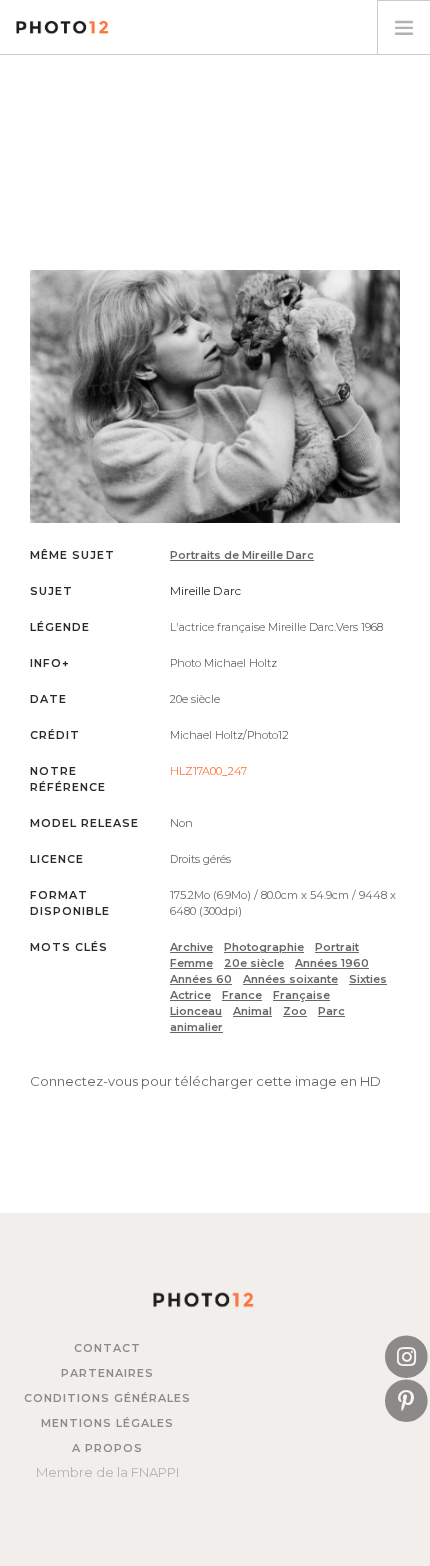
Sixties (368, 979)
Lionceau (196, 1011)
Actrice (190, 995)
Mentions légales (107, 1423)
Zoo (295, 1011)
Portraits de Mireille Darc (242, 555)
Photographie (264, 947)
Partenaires (107, 1373)
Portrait (337, 947)
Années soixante (290, 979)
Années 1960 (332, 963)
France (242, 995)
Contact (107, 1348)
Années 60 (201, 979)
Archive (191, 947)
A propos (107, 1448)
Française (301, 995)
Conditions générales (107, 1398)
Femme (191, 963)
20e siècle (254, 963)
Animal (252, 1011)
